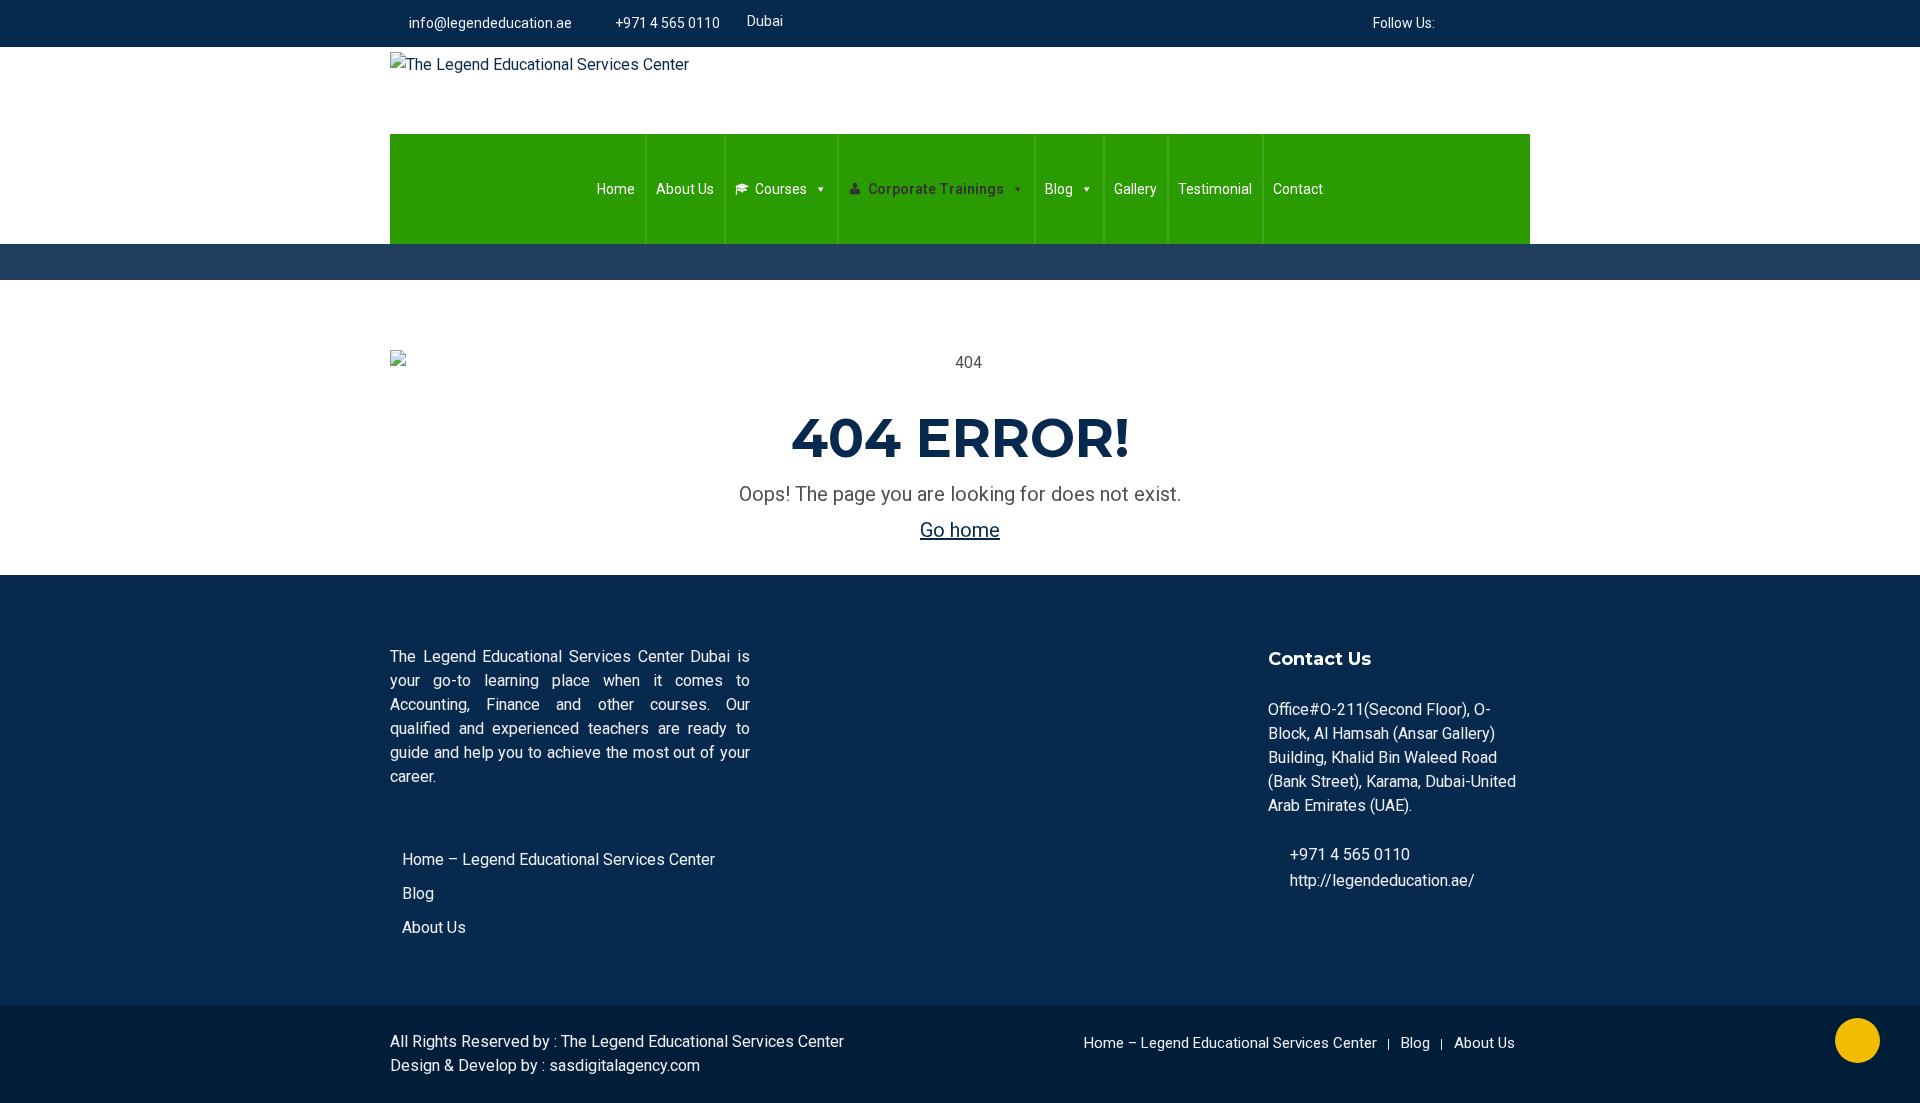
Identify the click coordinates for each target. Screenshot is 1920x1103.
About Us (685, 189)
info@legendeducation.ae (490, 23)
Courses (781, 189)
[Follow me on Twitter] (1499, 23)
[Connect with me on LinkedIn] (1474, 23)
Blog (1059, 189)
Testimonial (1215, 189)
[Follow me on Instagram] (1524, 23)
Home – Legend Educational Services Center (558, 859)
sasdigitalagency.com (624, 1065)
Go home (960, 530)
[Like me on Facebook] (1449, 23)
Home (616, 189)
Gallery (1135, 189)
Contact (1298, 189)
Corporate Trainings (936, 189)
